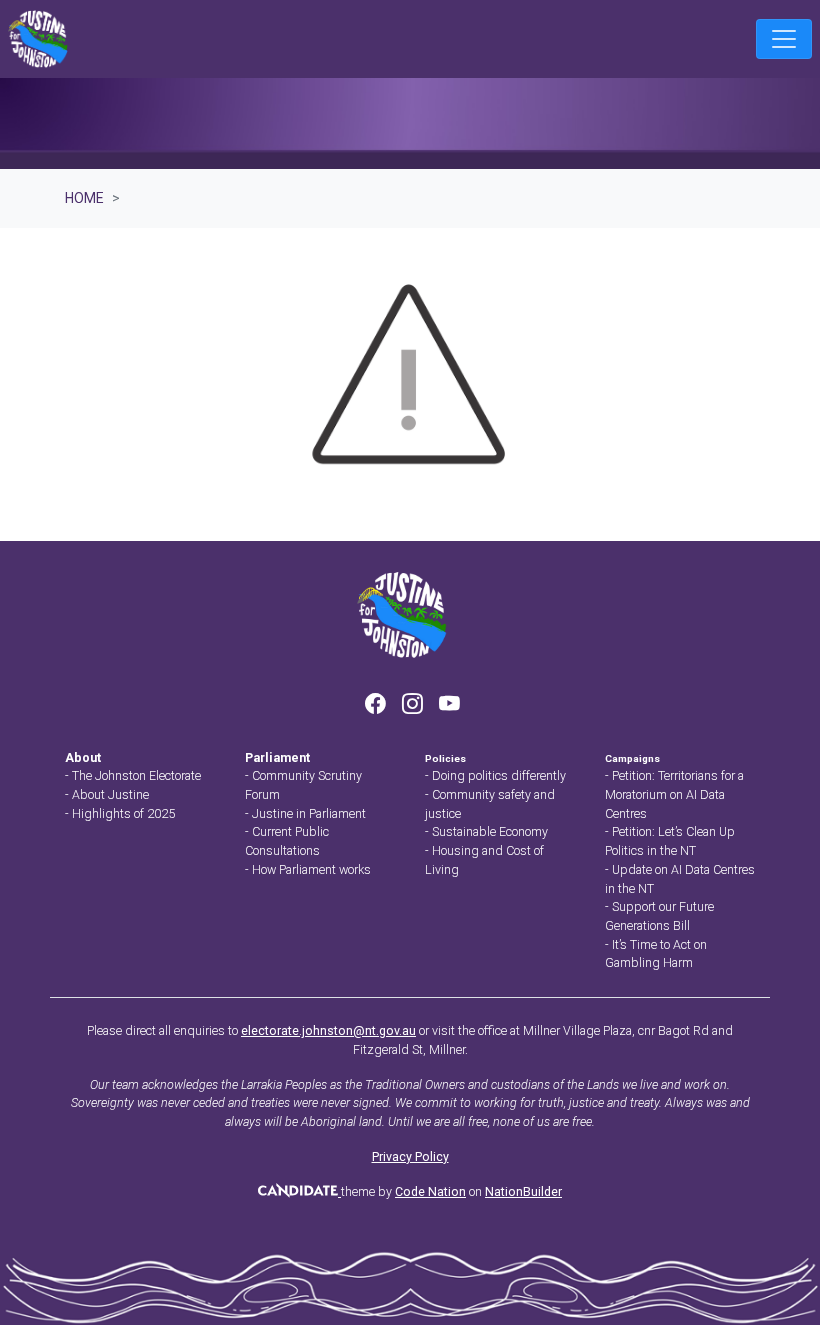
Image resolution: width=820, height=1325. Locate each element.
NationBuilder (523, 1191)
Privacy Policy (410, 1156)
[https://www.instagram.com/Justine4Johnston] (414, 706)
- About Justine (107, 794)
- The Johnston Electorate (133, 775)
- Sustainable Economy (486, 831)
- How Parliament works (308, 869)
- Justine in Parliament (305, 813)
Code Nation (430, 1191)
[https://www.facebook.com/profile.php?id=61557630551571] (377, 706)
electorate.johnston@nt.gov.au (328, 1030)
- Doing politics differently (495, 775)
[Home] (38, 39)
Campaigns (632, 758)
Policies (445, 758)
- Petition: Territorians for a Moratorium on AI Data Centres (674, 794)
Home (84, 198)
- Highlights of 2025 (120, 813)
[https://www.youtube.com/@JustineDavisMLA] (449, 706)
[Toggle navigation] (784, 39)
